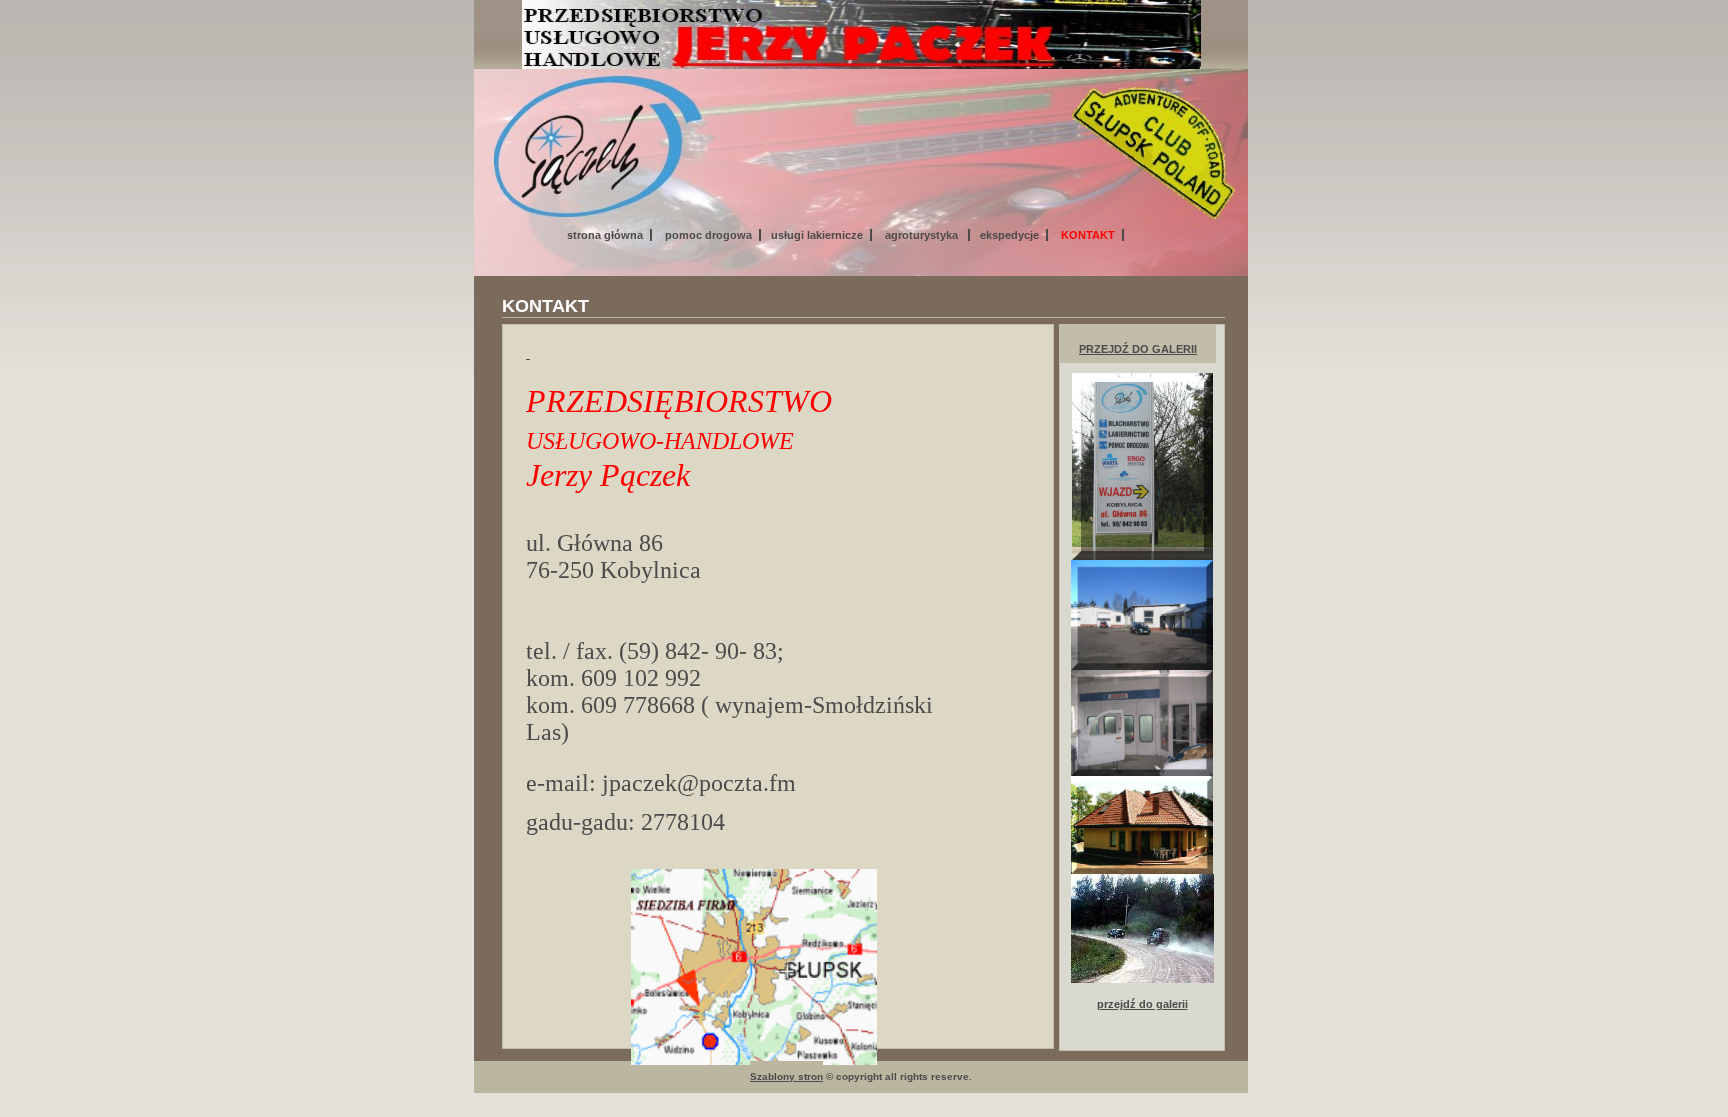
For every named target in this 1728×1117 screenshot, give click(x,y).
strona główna (605, 235)
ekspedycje (1009, 235)
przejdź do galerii (1138, 349)
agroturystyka (923, 235)
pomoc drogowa (708, 235)
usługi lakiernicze (817, 235)
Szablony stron (786, 1076)
